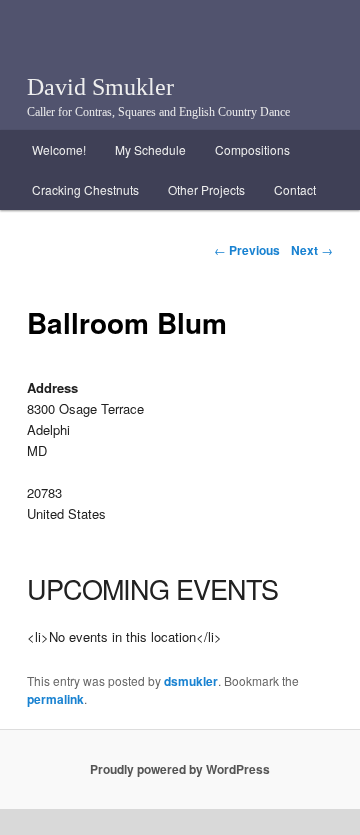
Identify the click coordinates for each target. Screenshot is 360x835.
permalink (55, 699)
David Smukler (100, 87)
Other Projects (206, 189)
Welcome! (59, 149)
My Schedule (150, 149)
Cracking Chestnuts (85, 189)
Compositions (252, 149)
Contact (295, 189)
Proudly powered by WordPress (180, 769)
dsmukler (191, 681)
